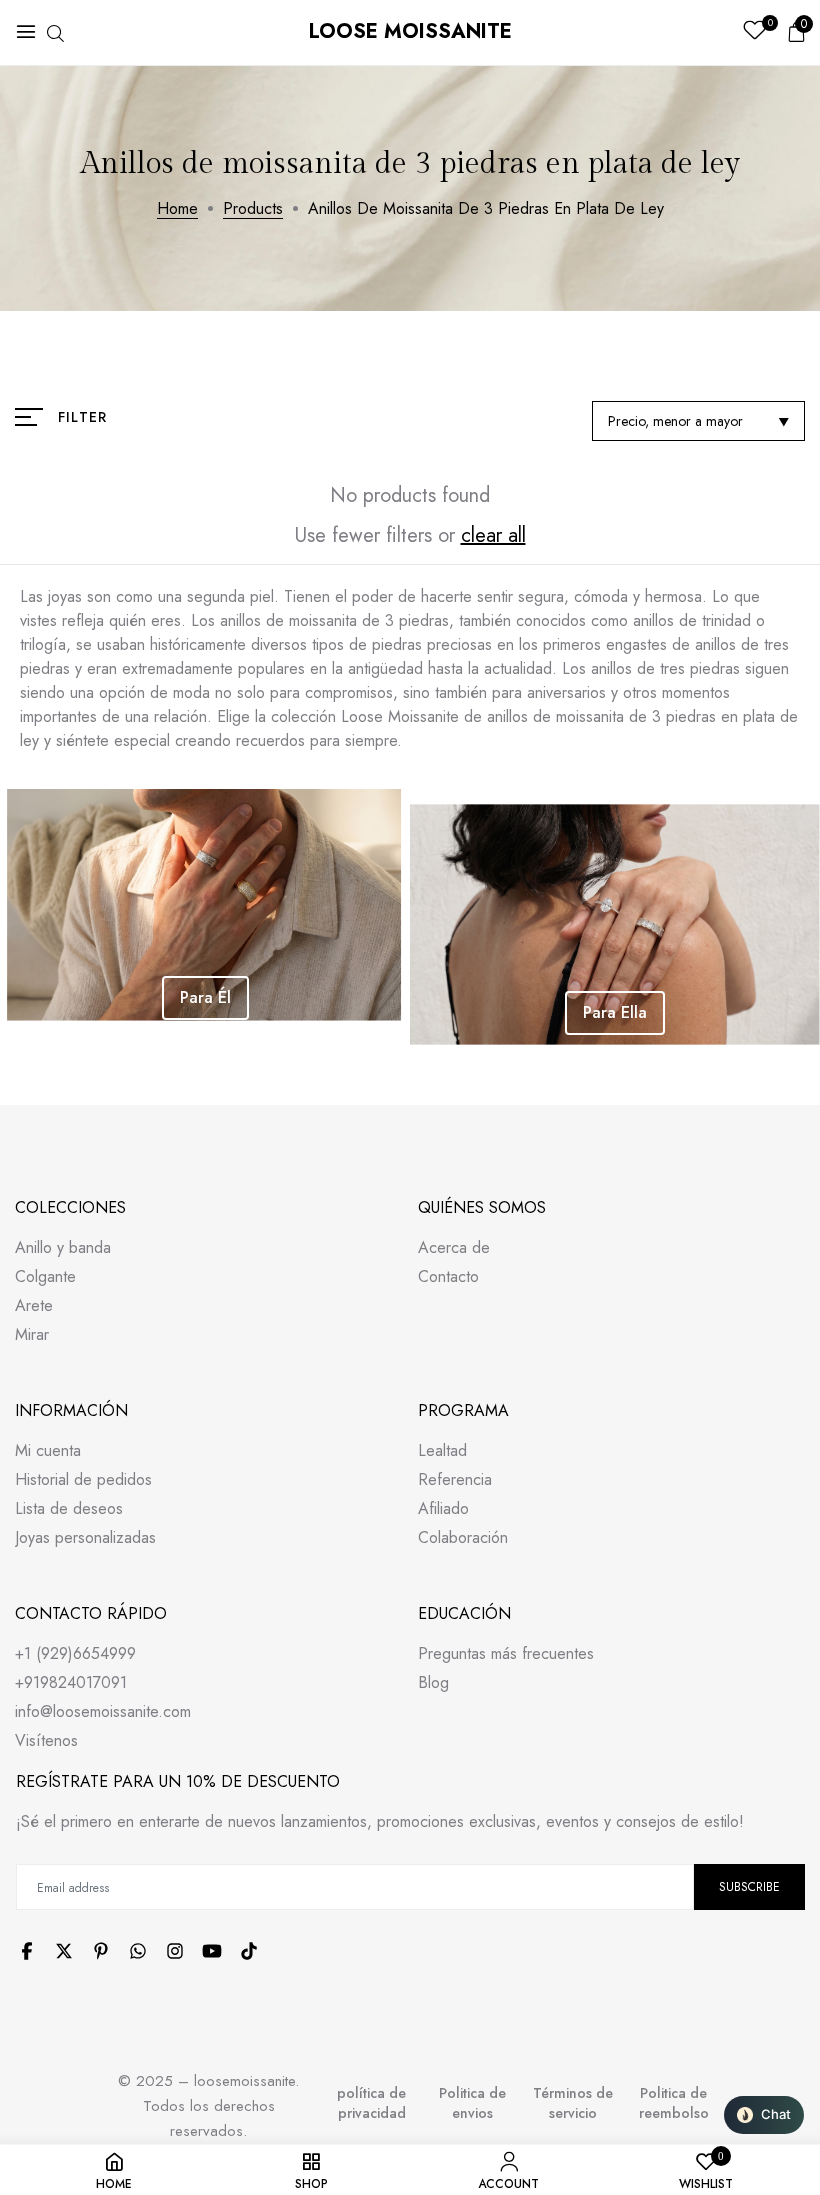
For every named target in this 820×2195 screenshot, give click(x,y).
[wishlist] (754, 32)
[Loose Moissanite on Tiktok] (249, 1951)
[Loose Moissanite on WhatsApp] (138, 1951)
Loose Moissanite (410, 31)
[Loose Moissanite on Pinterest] (101, 1951)
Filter (82, 417)
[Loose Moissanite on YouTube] (212, 1951)
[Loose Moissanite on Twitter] (64, 1951)
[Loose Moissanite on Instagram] (175, 1951)
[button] (764, 2115)
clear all (493, 535)
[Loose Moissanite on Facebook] (27, 1951)
